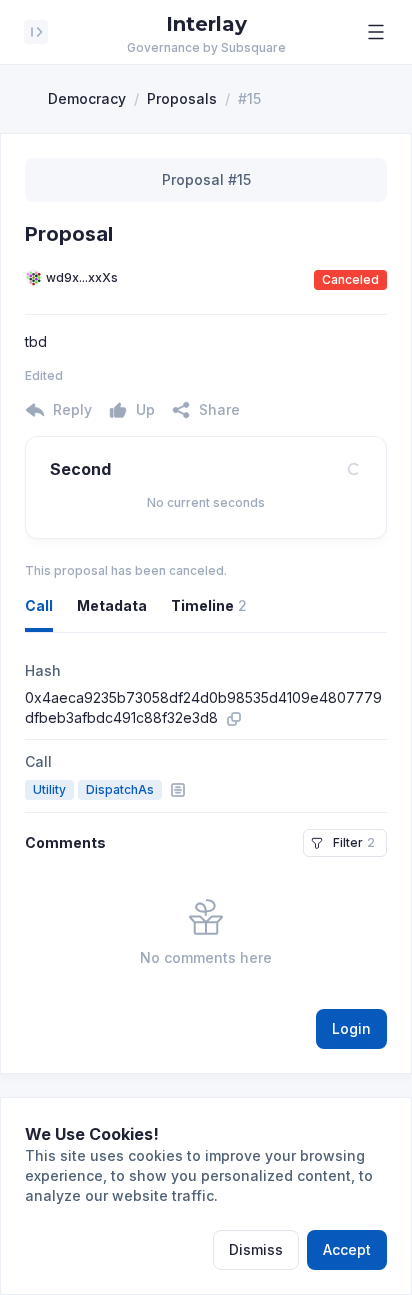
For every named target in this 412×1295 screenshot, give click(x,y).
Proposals (182, 98)
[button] (376, 32)
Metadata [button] (112, 605)
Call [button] (39, 605)
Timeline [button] (209, 605)
